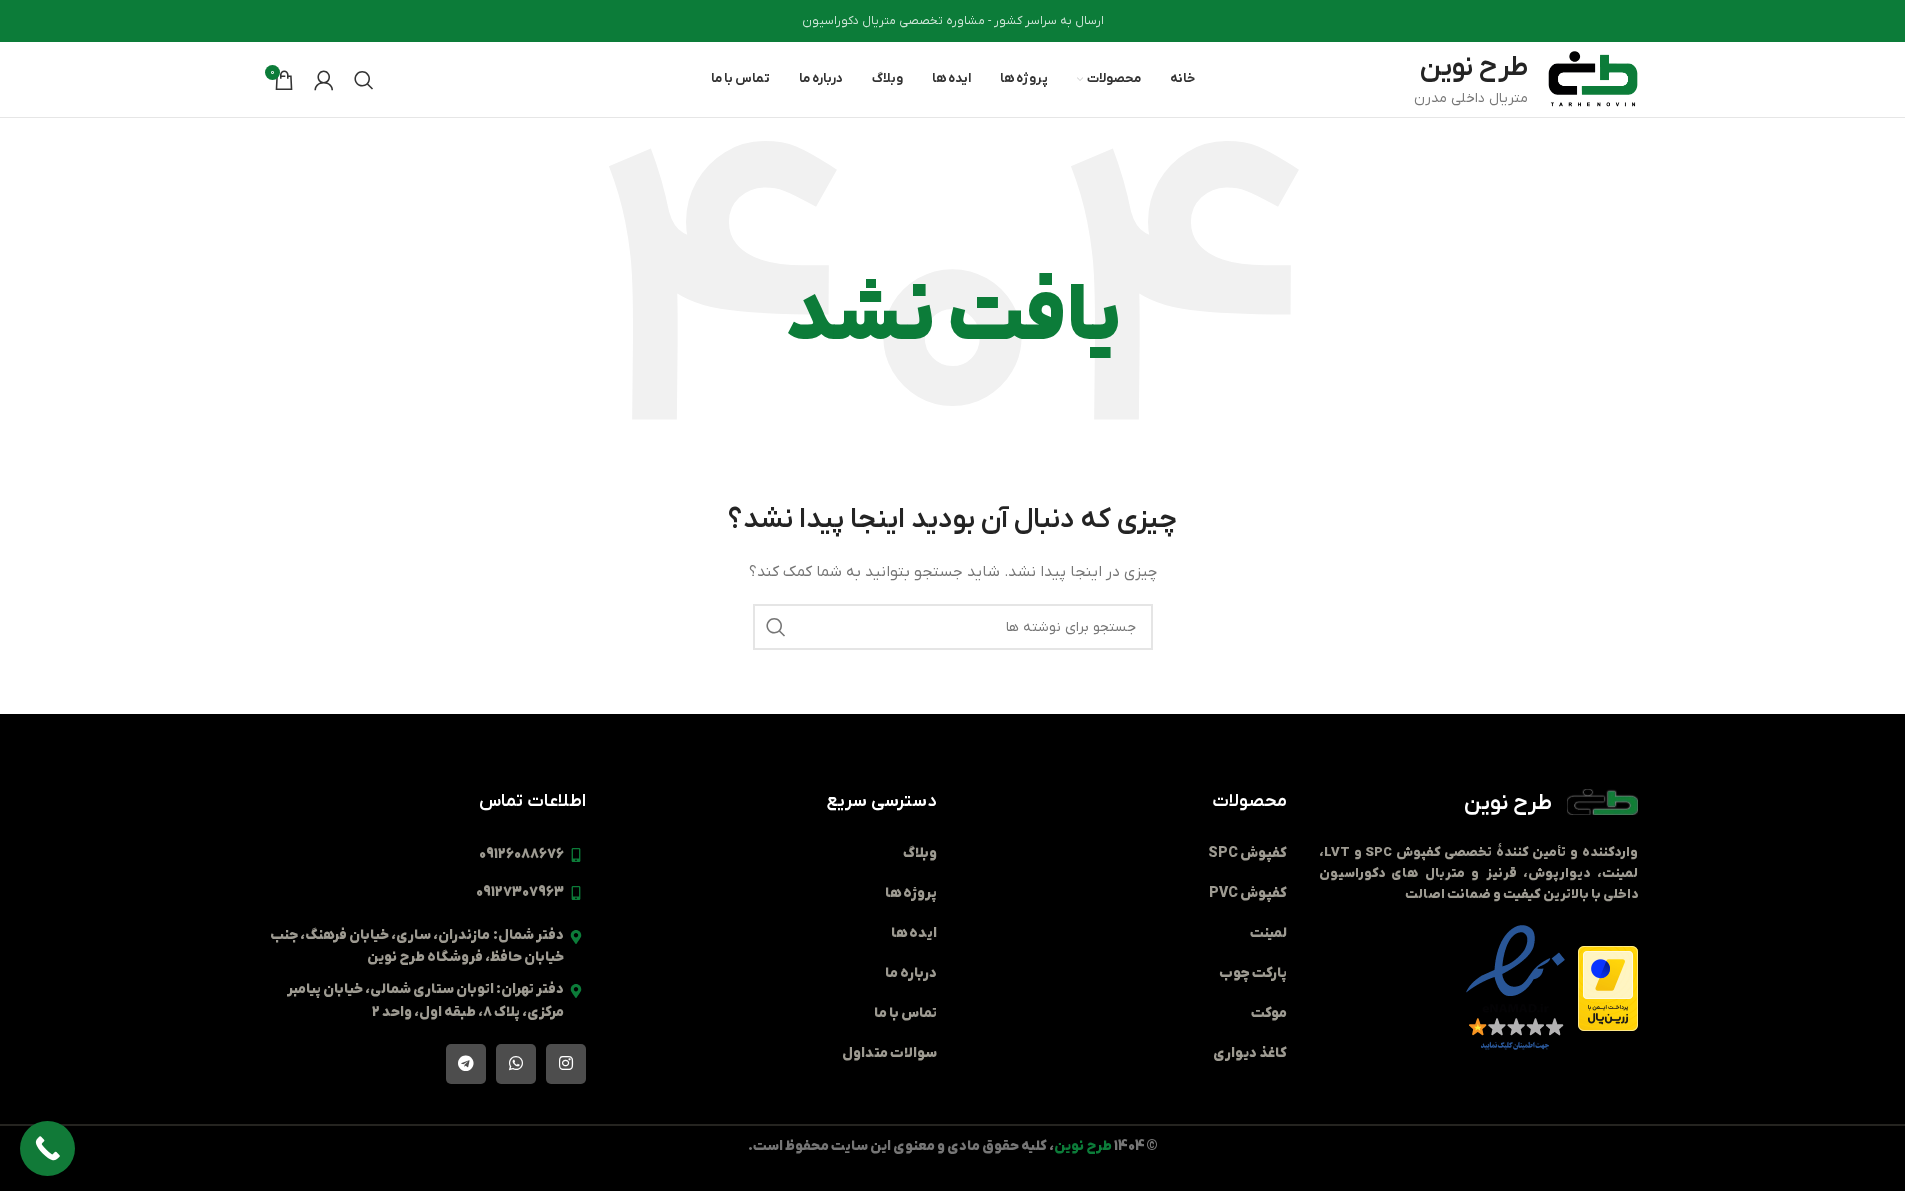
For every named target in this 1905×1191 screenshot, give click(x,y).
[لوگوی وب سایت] (1593, 78)
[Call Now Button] (47, 1148)
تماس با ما (905, 1013)
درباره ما (911, 973)
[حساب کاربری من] (324, 80)
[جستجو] (364, 80)
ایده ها (914, 933)
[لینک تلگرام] (466, 1064)
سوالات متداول (889, 1053)
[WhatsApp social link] (516, 1064)
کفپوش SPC (1247, 853)
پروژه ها (911, 893)
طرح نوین (1508, 803)
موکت (1269, 1013)
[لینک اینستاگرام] (566, 1064)
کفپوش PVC (1248, 893)
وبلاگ (920, 853)
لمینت (1268, 933)
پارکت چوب (1253, 973)
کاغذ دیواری (1250, 1053)
